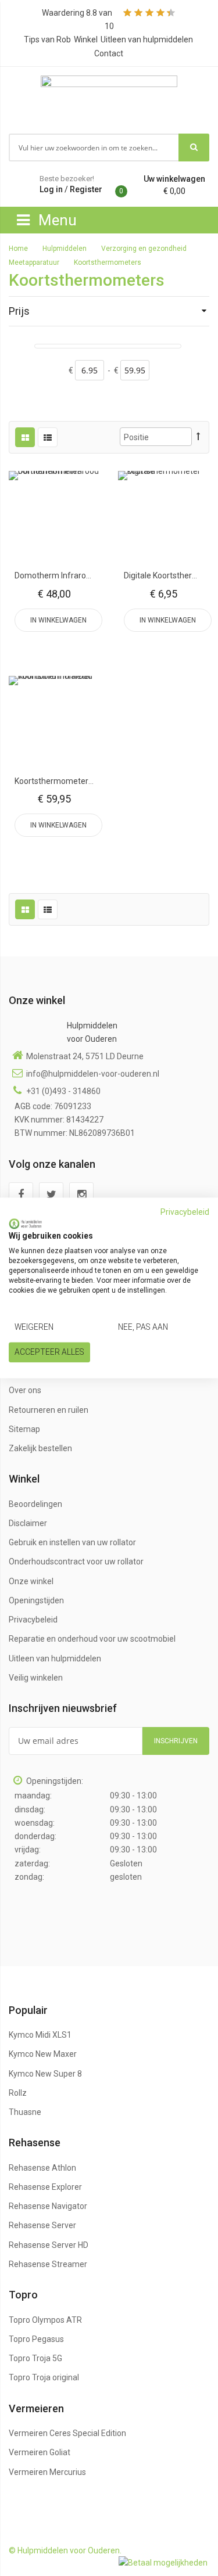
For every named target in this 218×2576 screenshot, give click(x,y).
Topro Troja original (44, 2377)
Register (86, 189)
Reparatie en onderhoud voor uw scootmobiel (92, 1639)
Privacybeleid (33, 1620)
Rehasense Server (42, 2225)
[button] (55, 517)
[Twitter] (51, 1195)
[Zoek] (194, 147)
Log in (51, 189)
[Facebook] (21, 1195)
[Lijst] (48, 437)
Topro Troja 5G (35, 2358)
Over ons (25, 1390)
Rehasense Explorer (45, 2187)
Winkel (86, 39)
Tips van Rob (47, 39)
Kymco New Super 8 (45, 2074)
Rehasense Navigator (48, 2206)
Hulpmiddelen (65, 249)
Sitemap (24, 1429)
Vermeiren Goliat (40, 2452)
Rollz (18, 2093)
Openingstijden (36, 1600)
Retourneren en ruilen (49, 1410)
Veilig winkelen (36, 1678)
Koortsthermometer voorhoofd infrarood (90, 781)
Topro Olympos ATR (45, 2320)
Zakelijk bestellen (40, 1448)
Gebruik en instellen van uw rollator (72, 1542)
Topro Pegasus (36, 2339)
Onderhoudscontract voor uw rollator (76, 1562)
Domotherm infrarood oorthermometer (87, 575)
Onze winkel (31, 1581)
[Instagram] (81, 1195)
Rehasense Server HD (49, 2245)
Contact (109, 53)
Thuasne (25, 2112)
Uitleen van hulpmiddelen (147, 39)
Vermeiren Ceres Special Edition (67, 2433)
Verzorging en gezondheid (145, 249)
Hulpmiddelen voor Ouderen (92, 1032)
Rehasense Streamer (48, 2264)
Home (19, 249)
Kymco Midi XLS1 (40, 2035)
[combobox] (94, 147)
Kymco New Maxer (43, 2054)
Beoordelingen (35, 1504)
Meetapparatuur (35, 262)
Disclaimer (28, 1523)
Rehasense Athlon (42, 2168)
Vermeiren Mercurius (47, 2472)
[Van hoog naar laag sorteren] (198, 436)
